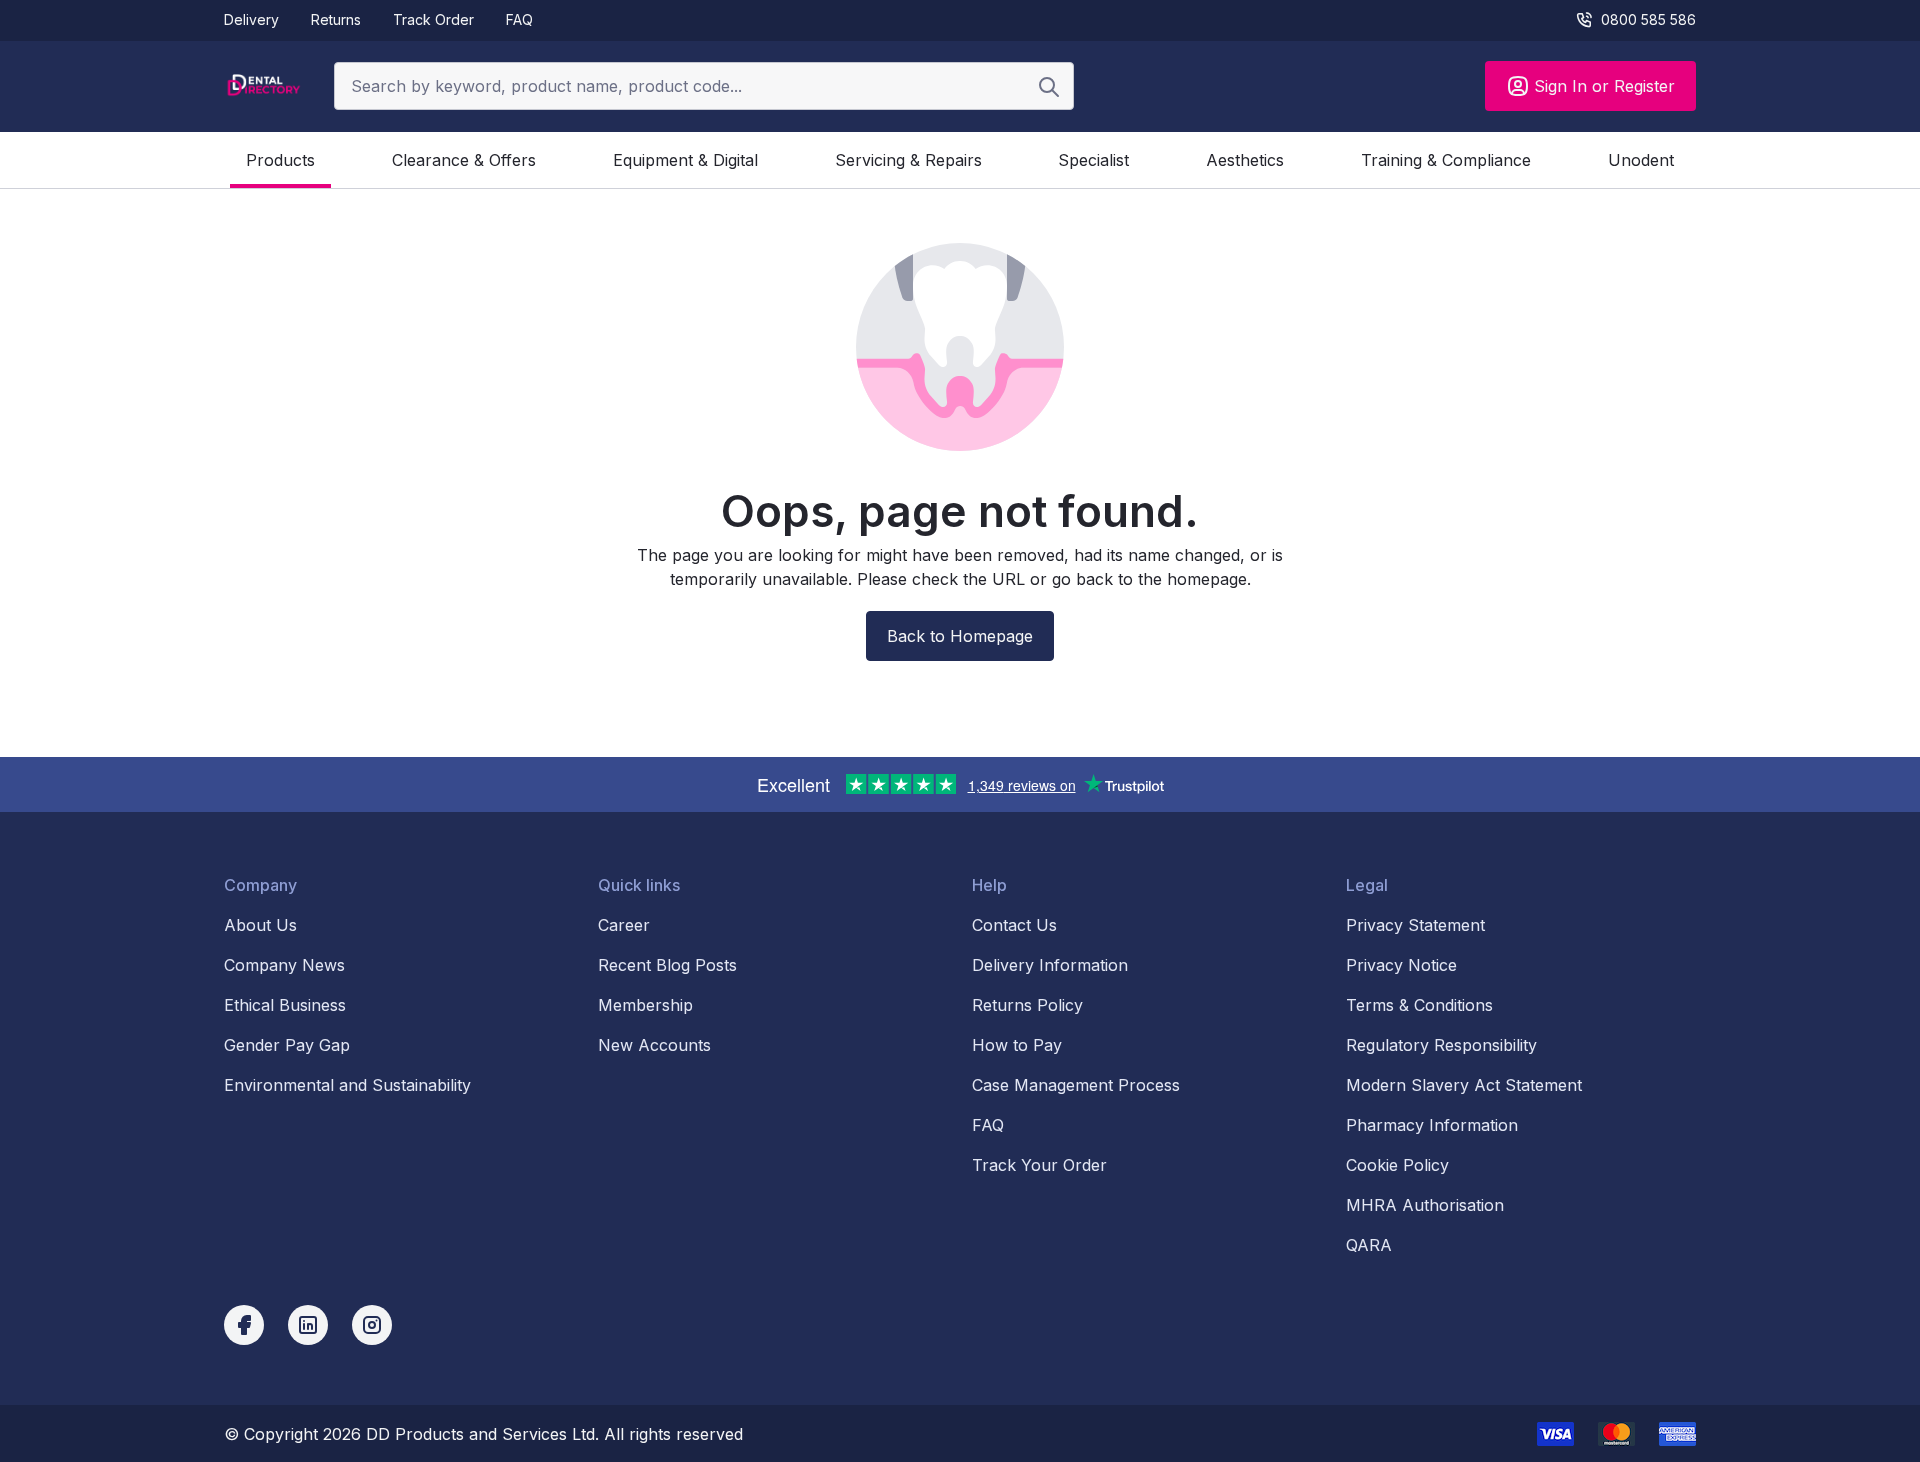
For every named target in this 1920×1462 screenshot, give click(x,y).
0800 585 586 (1648, 19)
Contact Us (1014, 925)
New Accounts (654, 1045)
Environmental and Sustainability (347, 1085)
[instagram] (372, 1325)
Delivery (251, 19)
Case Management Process (1076, 1085)
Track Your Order (1039, 1165)
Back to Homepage (960, 636)
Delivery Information (1050, 965)
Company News (284, 965)
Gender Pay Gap (287, 1045)
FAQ (519, 19)
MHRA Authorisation (1425, 1205)
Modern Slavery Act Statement (1464, 1085)
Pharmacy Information (1432, 1125)
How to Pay (1017, 1045)
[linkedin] (308, 1325)
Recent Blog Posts (667, 965)
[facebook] (244, 1325)
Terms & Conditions (1419, 1005)
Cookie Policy (1397, 1165)
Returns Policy (1027, 1005)
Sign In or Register (1604, 86)
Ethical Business (285, 1005)
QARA (1369, 1245)
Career (624, 925)
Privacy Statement (1415, 925)
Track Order (433, 19)
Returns (336, 19)
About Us (260, 925)
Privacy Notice (1401, 965)
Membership (645, 1005)
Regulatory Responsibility (1441, 1045)
